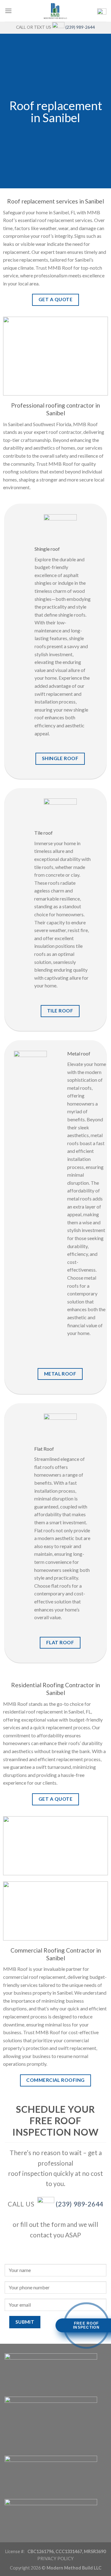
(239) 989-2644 (80, 27)
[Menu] (8, 11)
